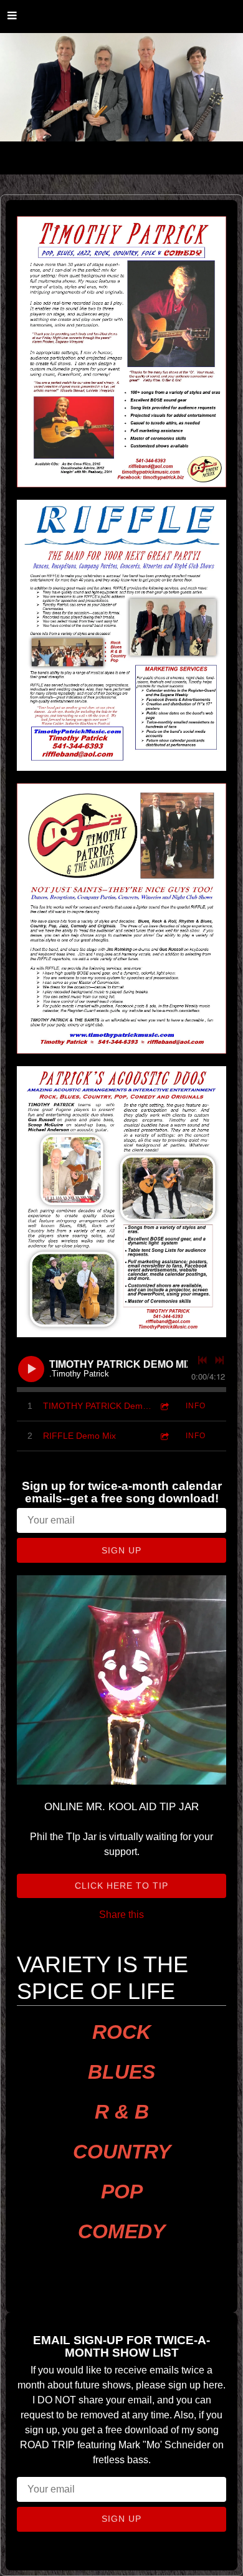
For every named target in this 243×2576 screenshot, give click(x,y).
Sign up (121, 1550)
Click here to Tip (121, 1886)
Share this (121, 1915)
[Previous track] (202, 1360)
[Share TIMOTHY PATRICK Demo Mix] (164, 1406)
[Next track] (219, 1360)
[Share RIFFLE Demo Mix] (164, 1436)
